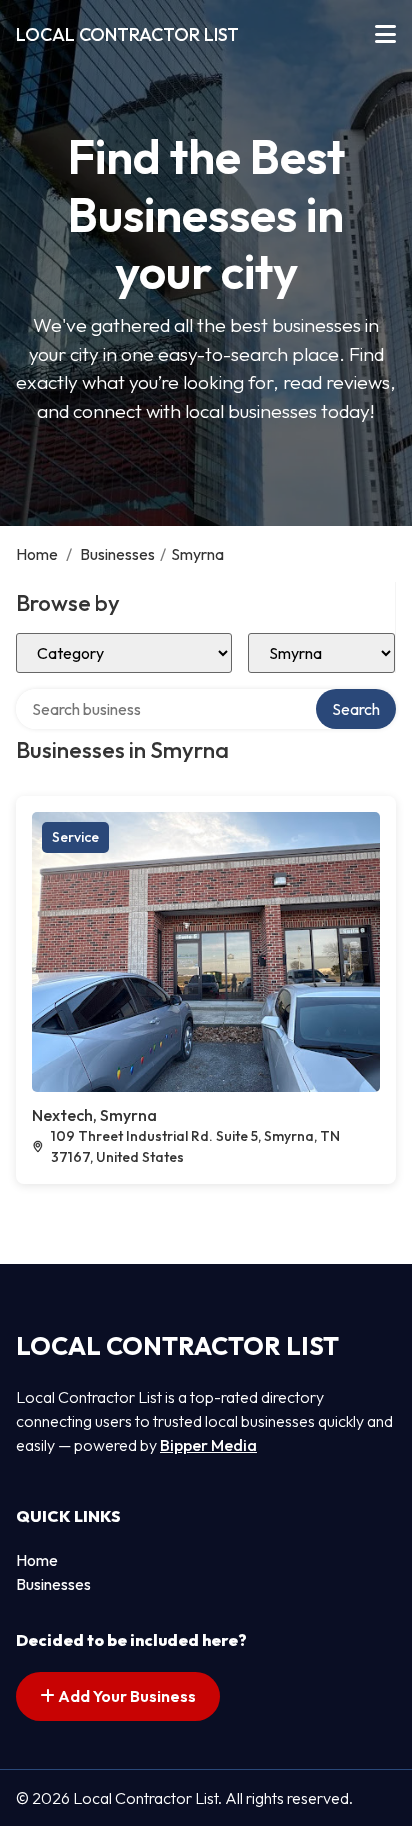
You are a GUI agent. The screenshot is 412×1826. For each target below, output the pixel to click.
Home (37, 554)
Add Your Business (125, 1696)
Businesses (117, 554)
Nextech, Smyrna (94, 1115)
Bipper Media (208, 1445)
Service (75, 837)
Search (356, 709)
